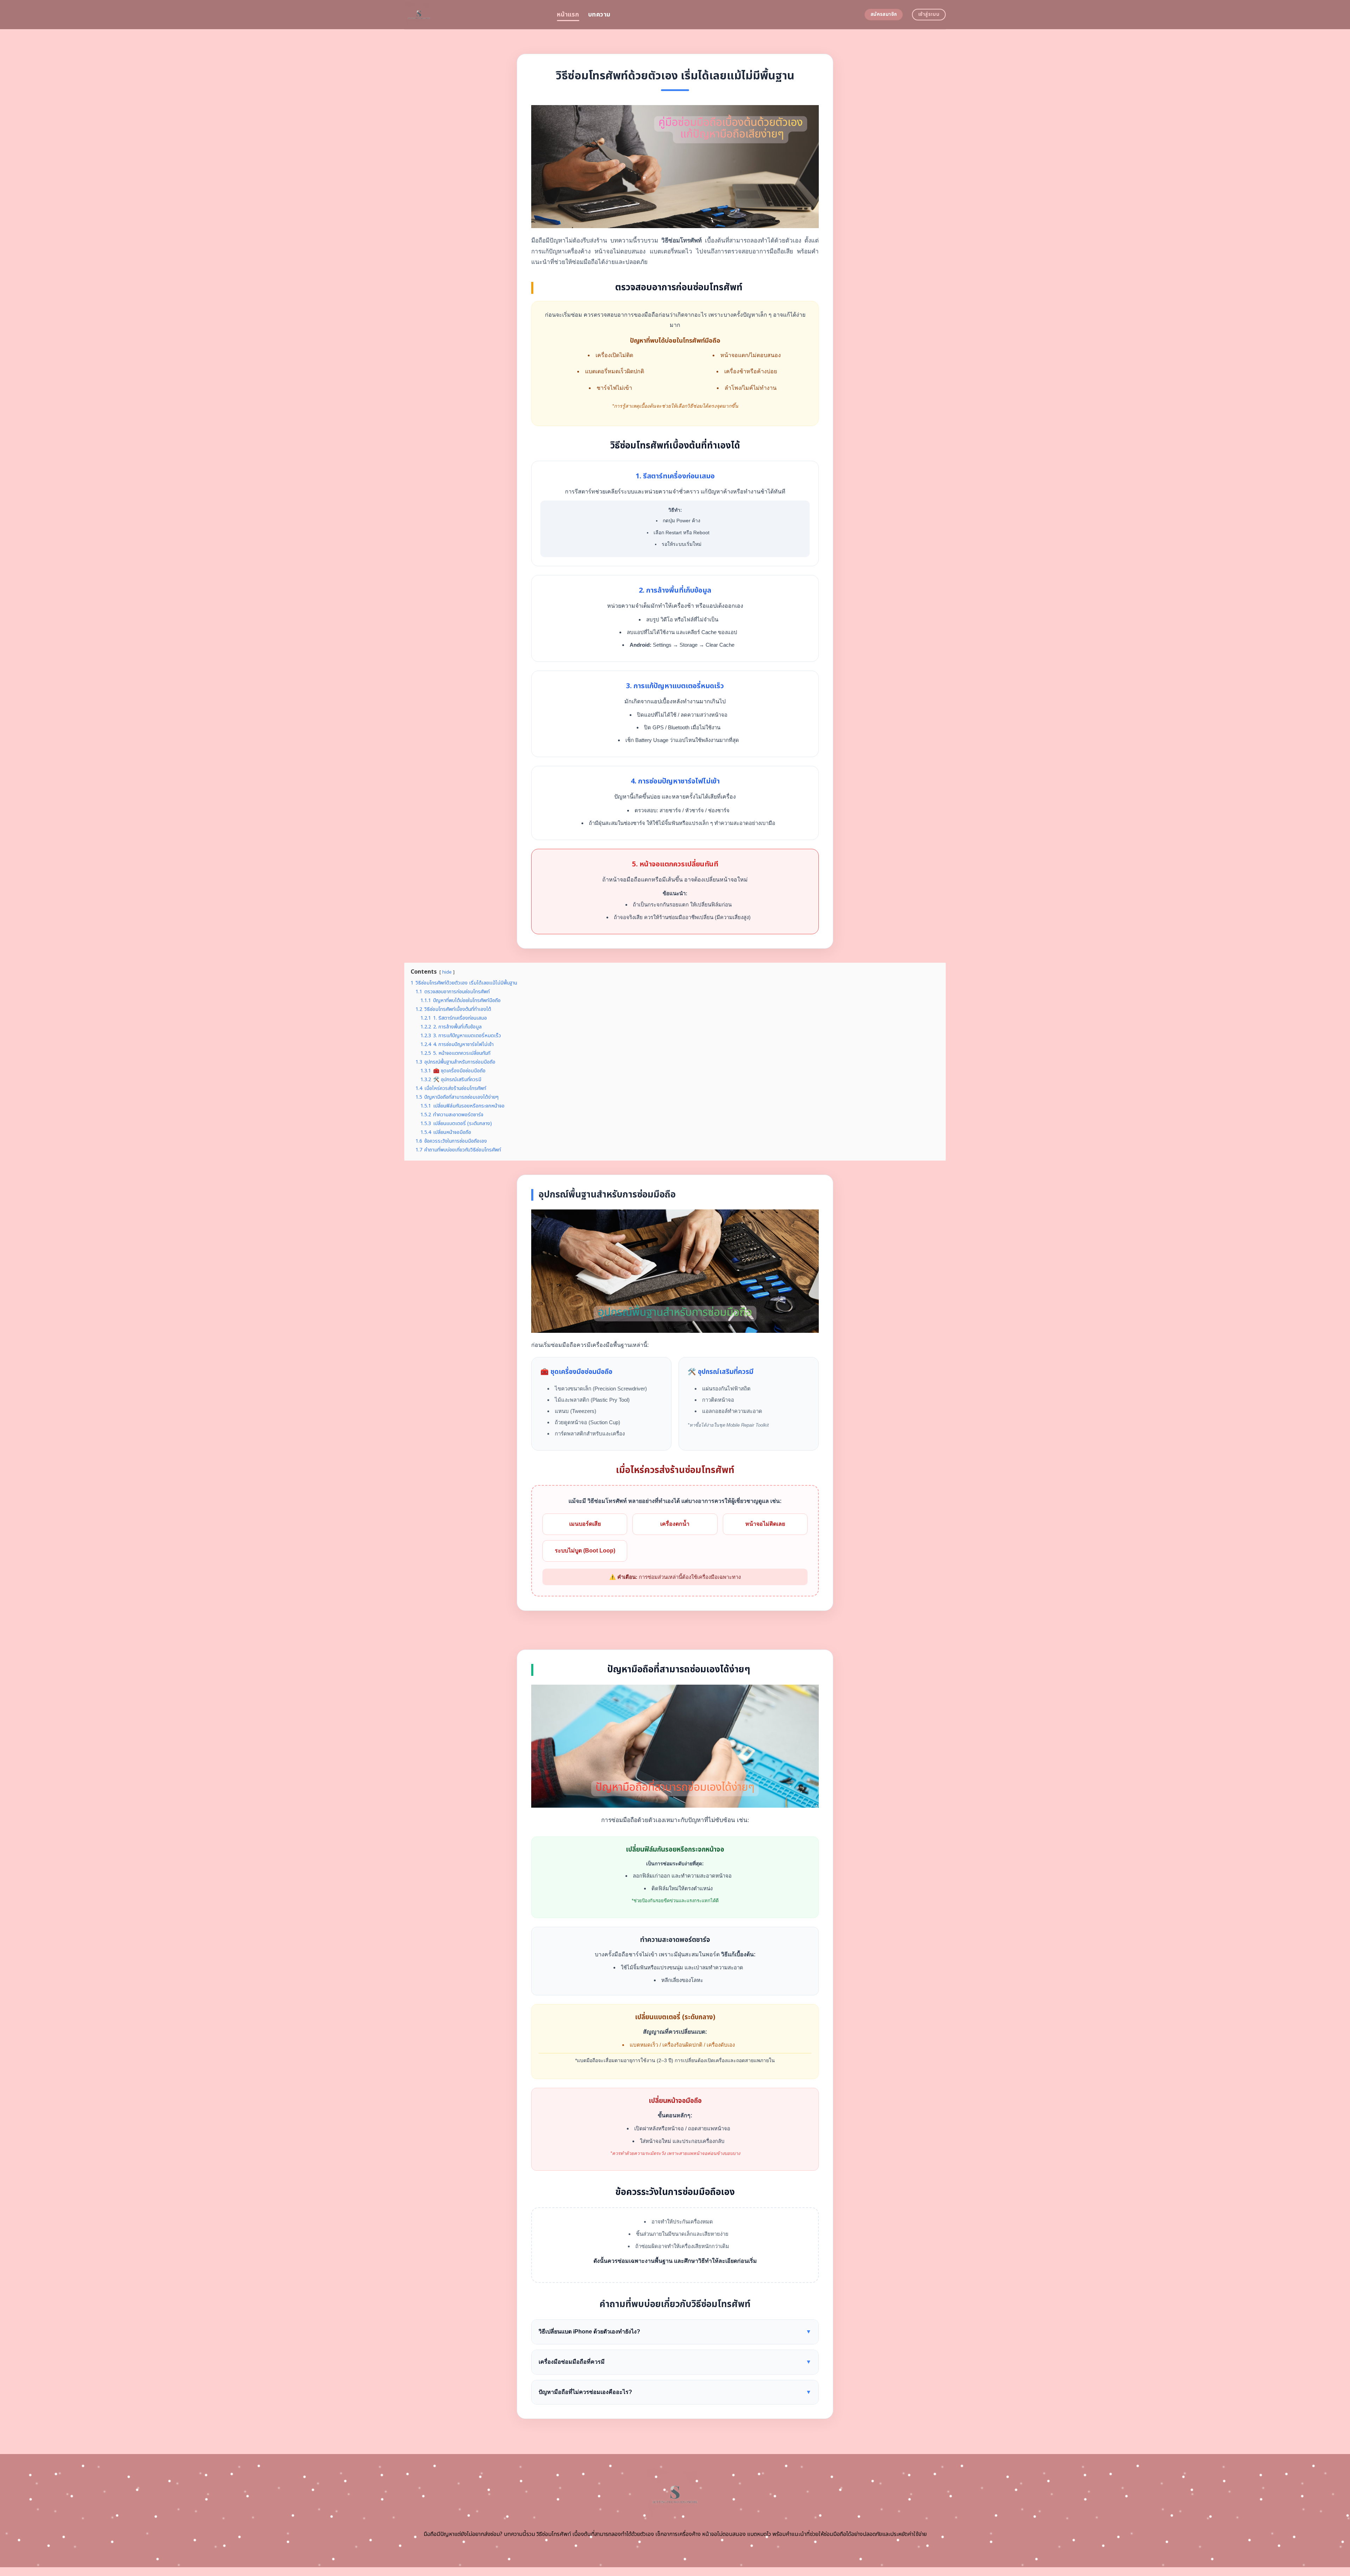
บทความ (599, 15)
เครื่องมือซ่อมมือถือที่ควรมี (675, 2362)
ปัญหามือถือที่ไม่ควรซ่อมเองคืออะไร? (675, 2392)
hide (447, 972)
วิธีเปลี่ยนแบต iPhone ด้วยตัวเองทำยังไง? (675, 2332)
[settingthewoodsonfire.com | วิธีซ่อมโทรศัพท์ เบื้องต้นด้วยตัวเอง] (475, 15)
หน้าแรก (568, 15)
